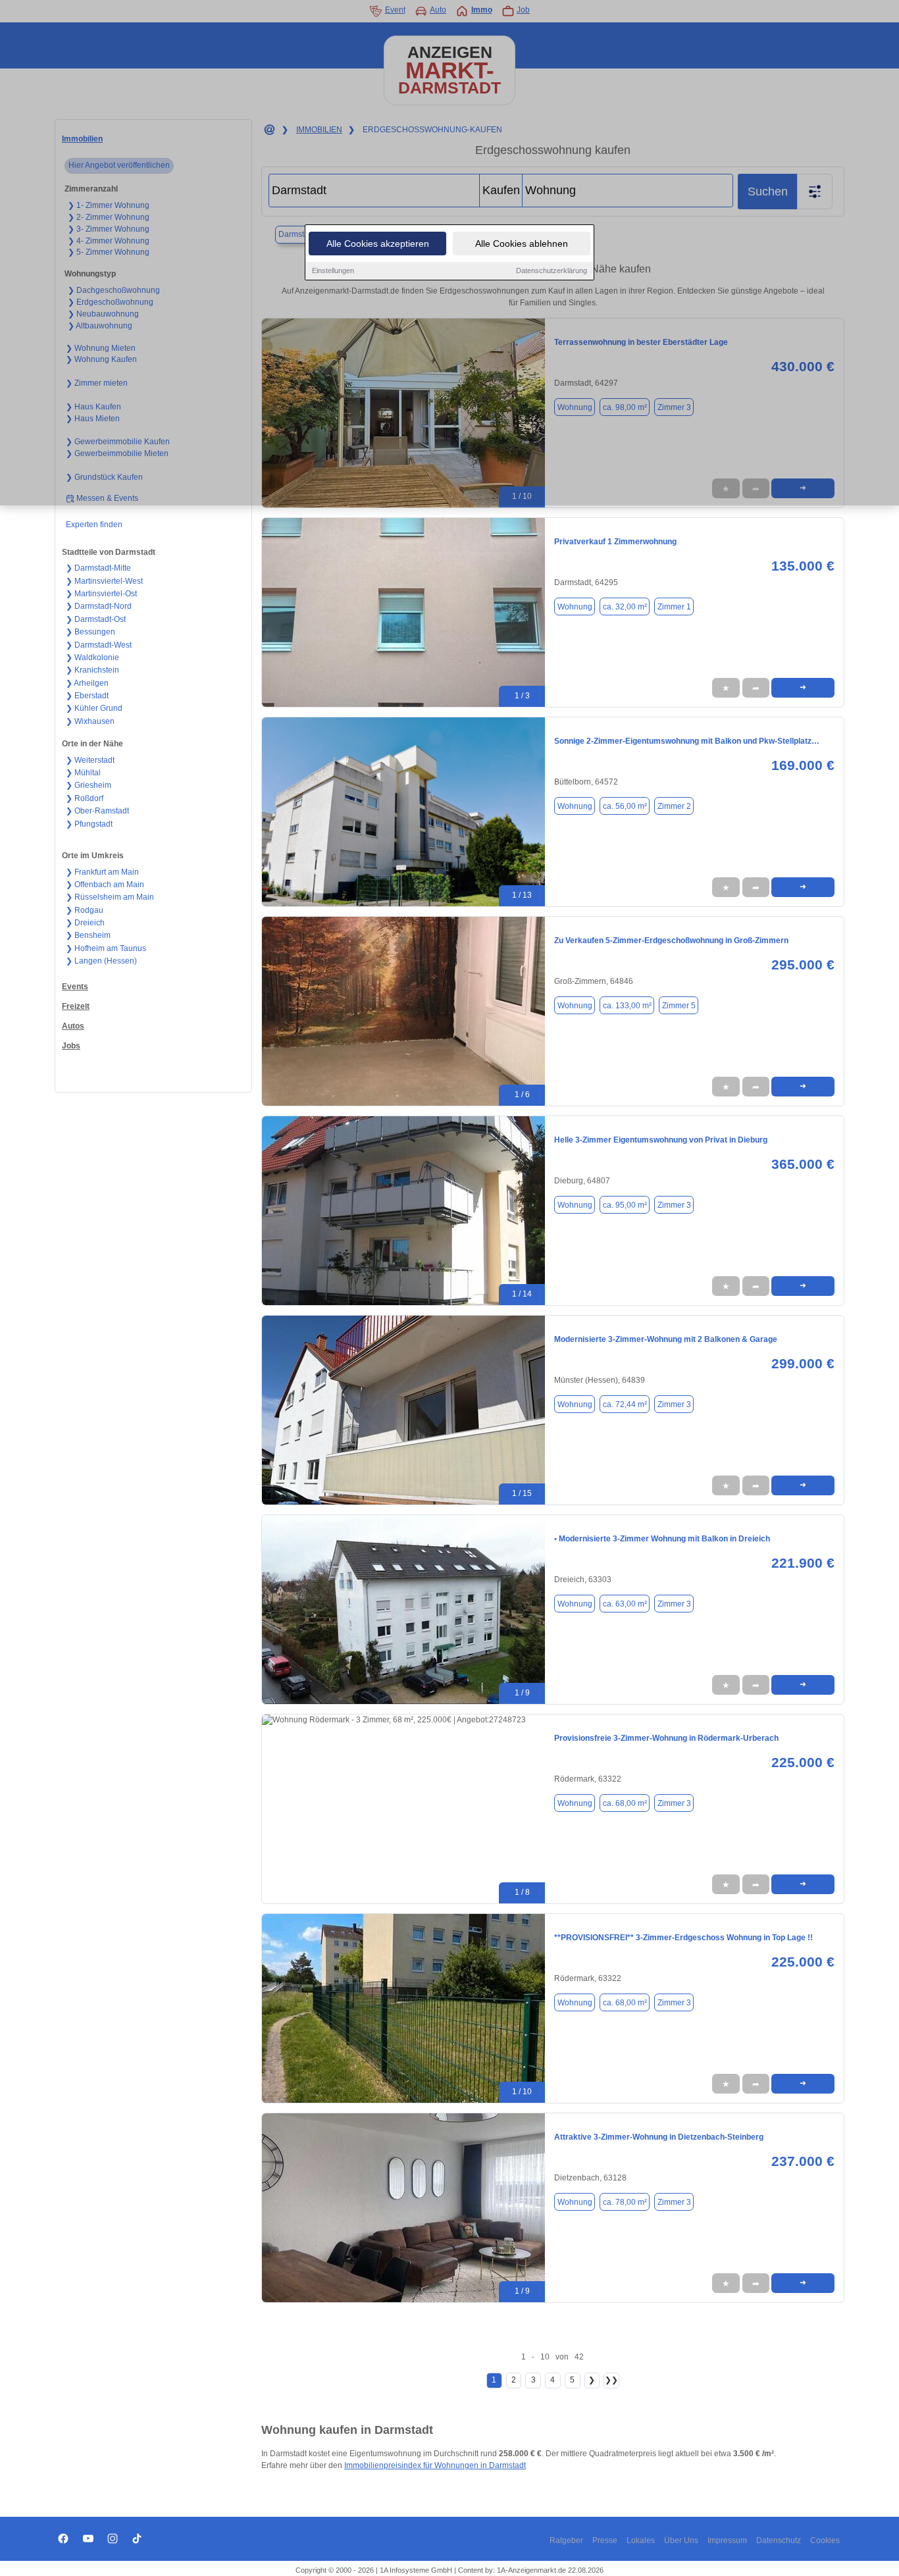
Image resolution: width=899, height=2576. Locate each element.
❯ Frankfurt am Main (102, 872)
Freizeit (76, 1006)
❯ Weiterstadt (90, 760)
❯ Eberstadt (87, 696)
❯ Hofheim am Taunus (106, 948)
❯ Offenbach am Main (105, 885)
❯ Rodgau (85, 910)
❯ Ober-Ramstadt (97, 811)
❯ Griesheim (89, 785)
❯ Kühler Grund (94, 708)
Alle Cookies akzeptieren (378, 244)
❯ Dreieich (85, 923)
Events (75, 987)
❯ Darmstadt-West (99, 645)
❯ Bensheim (88, 935)
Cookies (825, 2540)
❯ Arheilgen (87, 683)
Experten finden (94, 525)
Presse (605, 2540)
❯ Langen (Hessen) (101, 961)
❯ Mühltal (83, 773)
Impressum (727, 2540)
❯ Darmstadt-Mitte (98, 568)
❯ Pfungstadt (89, 824)
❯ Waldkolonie (92, 657)
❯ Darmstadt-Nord (99, 606)
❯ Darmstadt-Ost (96, 619)
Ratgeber (566, 2540)
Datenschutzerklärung (552, 270)
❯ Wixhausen (90, 721)
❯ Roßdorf (85, 798)
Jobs (71, 1046)
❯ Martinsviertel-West (104, 581)
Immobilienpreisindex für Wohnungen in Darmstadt (435, 2465)
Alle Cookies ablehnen (522, 244)
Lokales (641, 2540)
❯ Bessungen (90, 632)
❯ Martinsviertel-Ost (101, 594)
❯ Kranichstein (92, 670)
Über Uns (681, 2540)
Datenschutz (779, 2540)
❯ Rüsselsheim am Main (110, 897)
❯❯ (611, 2380)
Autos (73, 1026)
